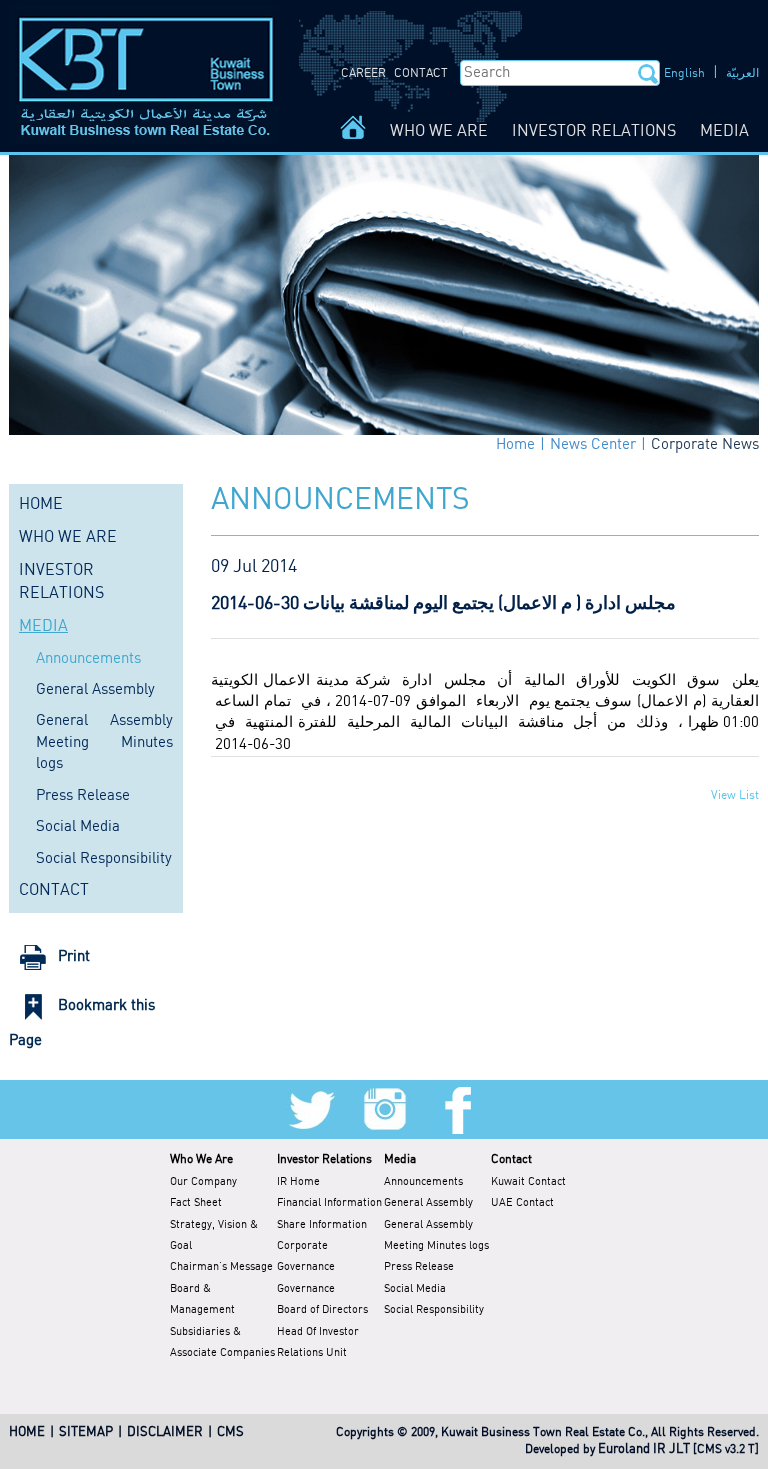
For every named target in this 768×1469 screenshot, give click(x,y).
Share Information (322, 1225)
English (684, 73)
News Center (593, 445)
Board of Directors (322, 1310)
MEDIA (724, 131)
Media (400, 1159)
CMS (230, 1432)
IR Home (298, 1182)
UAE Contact (522, 1203)
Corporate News (705, 445)
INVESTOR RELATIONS (594, 131)
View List (735, 795)
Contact (511, 1159)
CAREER (363, 73)
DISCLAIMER (165, 1432)
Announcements (88, 659)
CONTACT (421, 73)
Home (515, 445)
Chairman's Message (221, 1267)
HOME (41, 504)
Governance (306, 1289)
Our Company (203, 1182)
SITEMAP (86, 1432)
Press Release (83, 796)
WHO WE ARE (439, 131)
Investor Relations (324, 1159)
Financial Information (329, 1203)
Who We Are (201, 1159)
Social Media (78, 827)
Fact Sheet (196, 1203)
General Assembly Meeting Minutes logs (104, 742)
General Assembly (95, 690)
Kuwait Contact (528, 1182)
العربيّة (742, 73)
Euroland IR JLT (644, 1449)
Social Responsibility (104, 859)
